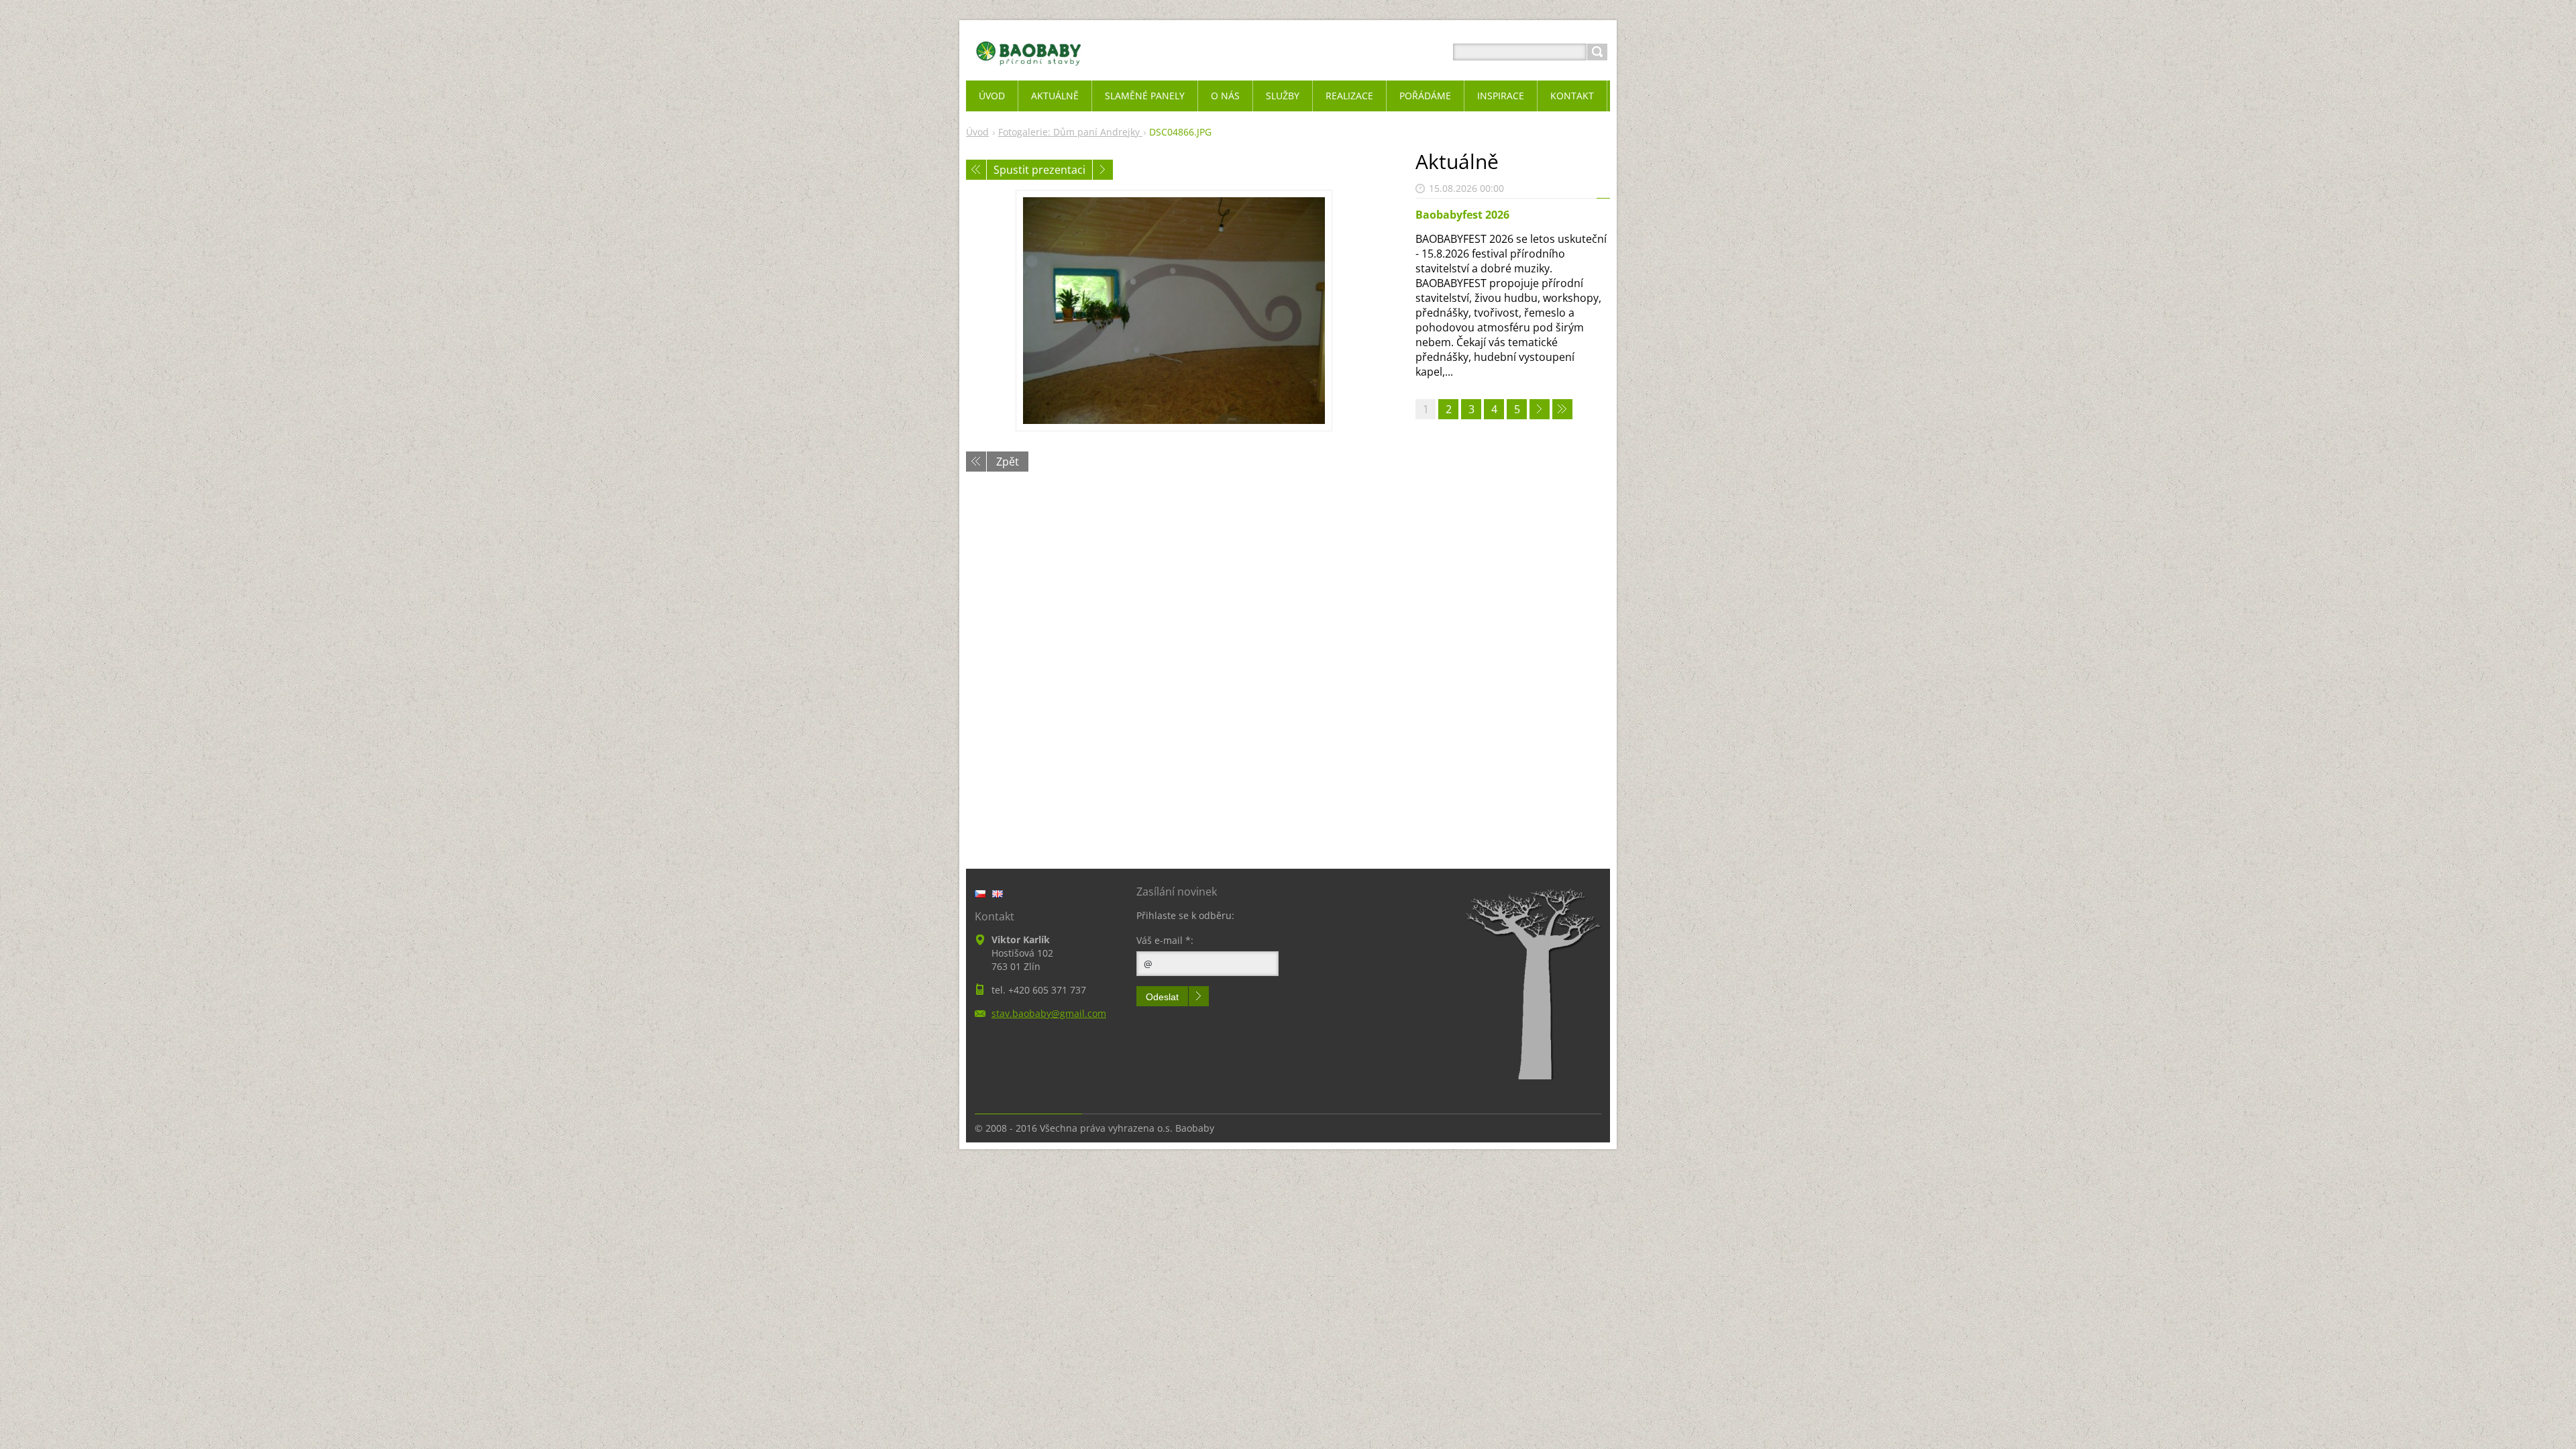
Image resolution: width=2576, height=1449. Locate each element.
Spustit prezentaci (1039, 170)
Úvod (977, 132)
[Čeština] (980, 894)
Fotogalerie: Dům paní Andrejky (1070, 132)
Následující (1103, 170)
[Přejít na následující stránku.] (1540, 409)
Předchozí (976, 170)
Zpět (1008, 462)
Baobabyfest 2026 (1462, 215)
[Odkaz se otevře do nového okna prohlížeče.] (1174, 311)
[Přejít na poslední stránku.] (1562, 409)
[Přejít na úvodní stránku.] (1029, 68)
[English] (998, 894)
